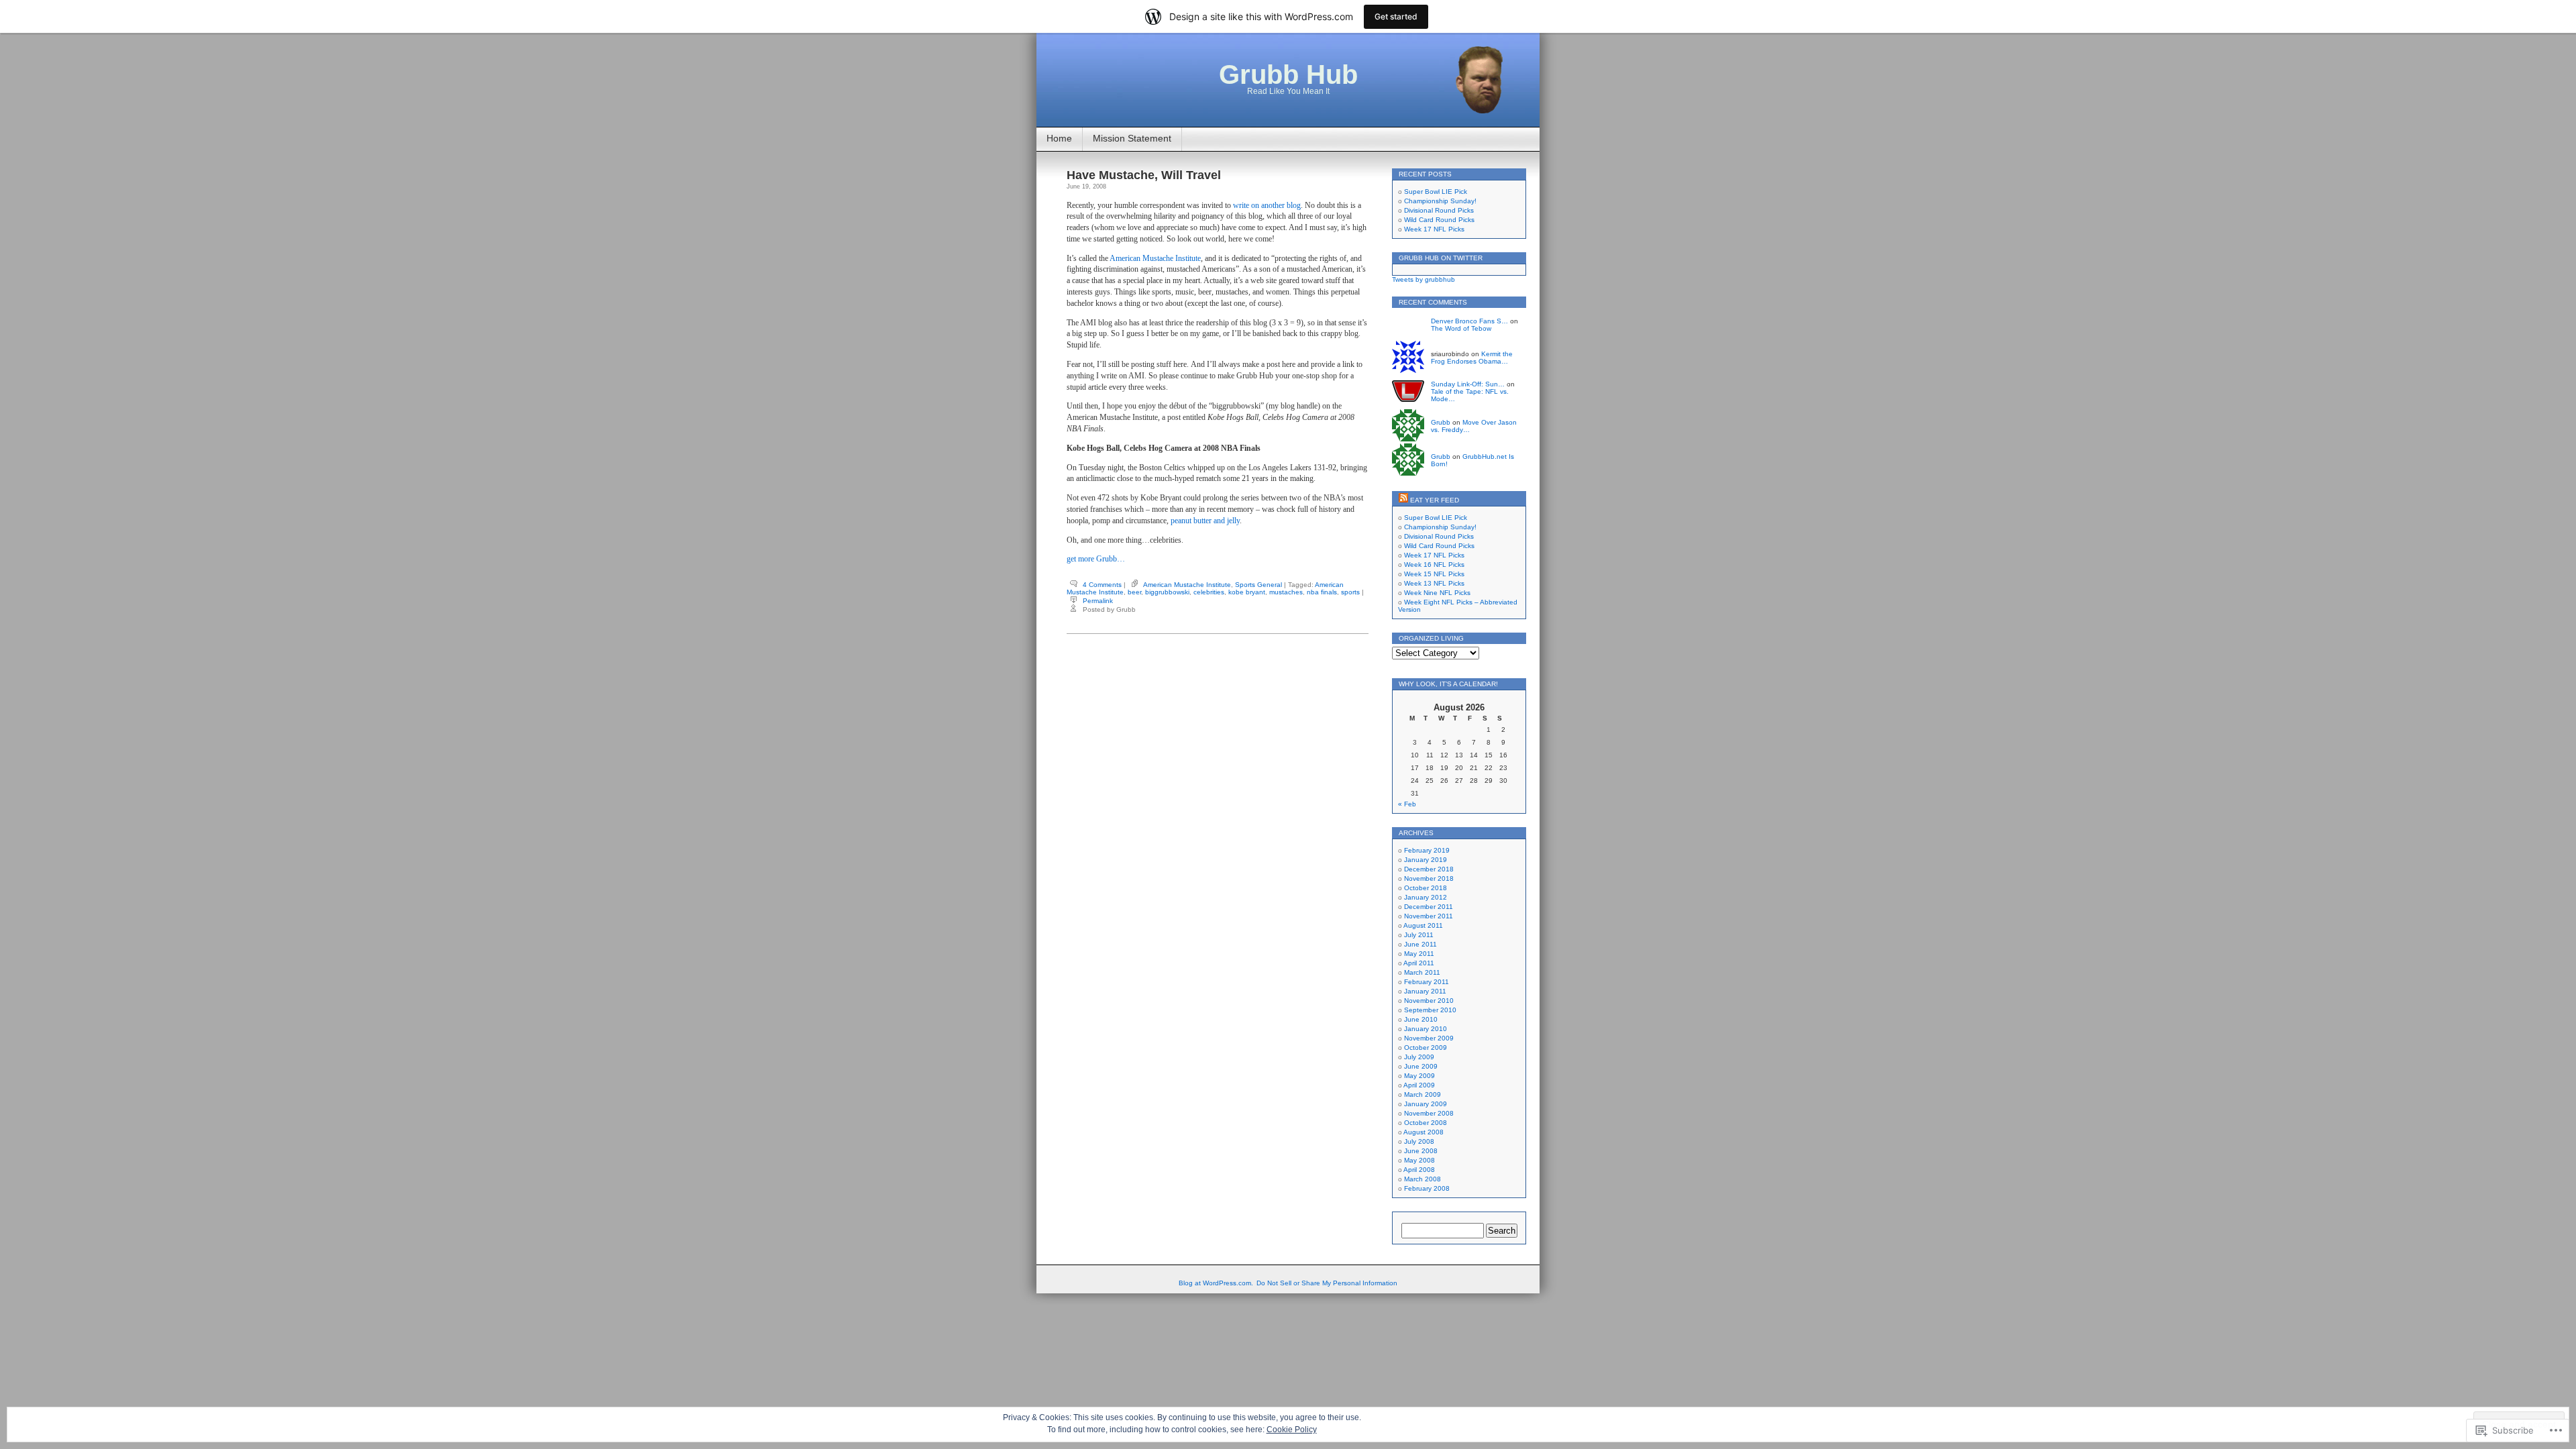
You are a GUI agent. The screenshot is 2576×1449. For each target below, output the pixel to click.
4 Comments (1102, 585)
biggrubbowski (1167, 592)
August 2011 (1423, 925)
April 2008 (1419, 1170)
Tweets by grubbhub (1424, 279)
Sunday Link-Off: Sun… (1468, 384)
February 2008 (1427, 1188)
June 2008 (1421, 1151)
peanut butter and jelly (1205, 521)
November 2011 (1429, 916)
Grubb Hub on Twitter (1441, 258)
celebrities (1209, 592)
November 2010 (1429, 1001)
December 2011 (1429, 907)
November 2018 (1429, 878)
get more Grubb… (1096, 559)
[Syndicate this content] (1403, 500)
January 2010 (1426, 1029)
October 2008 (1426, 1123)
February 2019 (1427, 850)
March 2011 (1422, 972)
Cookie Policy (1292, 1430)
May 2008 (1419, 1160)
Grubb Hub (1288, 74)
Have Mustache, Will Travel (1144, 175)
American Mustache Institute (1155, 258)
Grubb (1441, 422)
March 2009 (1423, 1094)
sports (1350, 592)
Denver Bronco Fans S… (1469, 321)
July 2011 (1419, 935)
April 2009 (1419, 1085)
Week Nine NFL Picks (1437, 593)
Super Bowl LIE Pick (1436, 192)
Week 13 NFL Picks (1434, 583)
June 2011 (1420, 944)
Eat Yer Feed (1435, 500)
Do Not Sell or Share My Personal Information (1327, 1283)
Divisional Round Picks (1439, 210)
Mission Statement (1132, 138)
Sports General (1258, 585)
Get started (1396, 16)
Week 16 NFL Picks (1434, 565)
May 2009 (1419, 1076)
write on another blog (1267, 205)
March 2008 (1423, 1179)
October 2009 (1426, 1048)
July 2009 (1419, 1057)
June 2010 (1421, 1019)
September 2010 (1430, 1010)
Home (1059, 138)
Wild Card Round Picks (1439, 220)
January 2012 (1426, 897)
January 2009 (1426, 1104)
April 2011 (1419, 963)
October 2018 (1426, 888)
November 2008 (1429, 1113)
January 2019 (1426, 860)
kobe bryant (1247, 592)
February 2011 (1427, 982)
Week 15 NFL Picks (1434, 574)
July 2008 (1419, 1141)
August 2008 (1424, 1132)
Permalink (1098, 601)
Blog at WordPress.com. (1216, 1283)
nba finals (1322, 592)
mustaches (1286, 592)
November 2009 (1429, 1038)
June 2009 (1421, 1066)
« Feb (1407, 804)
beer (1134, 592)
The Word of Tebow (1461, 328)
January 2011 (1425, 991)
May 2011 (1419, 954)
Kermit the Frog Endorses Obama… (1472, 358)
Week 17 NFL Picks (1434, 229)
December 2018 (1429, 869)
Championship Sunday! (1440, 201)
